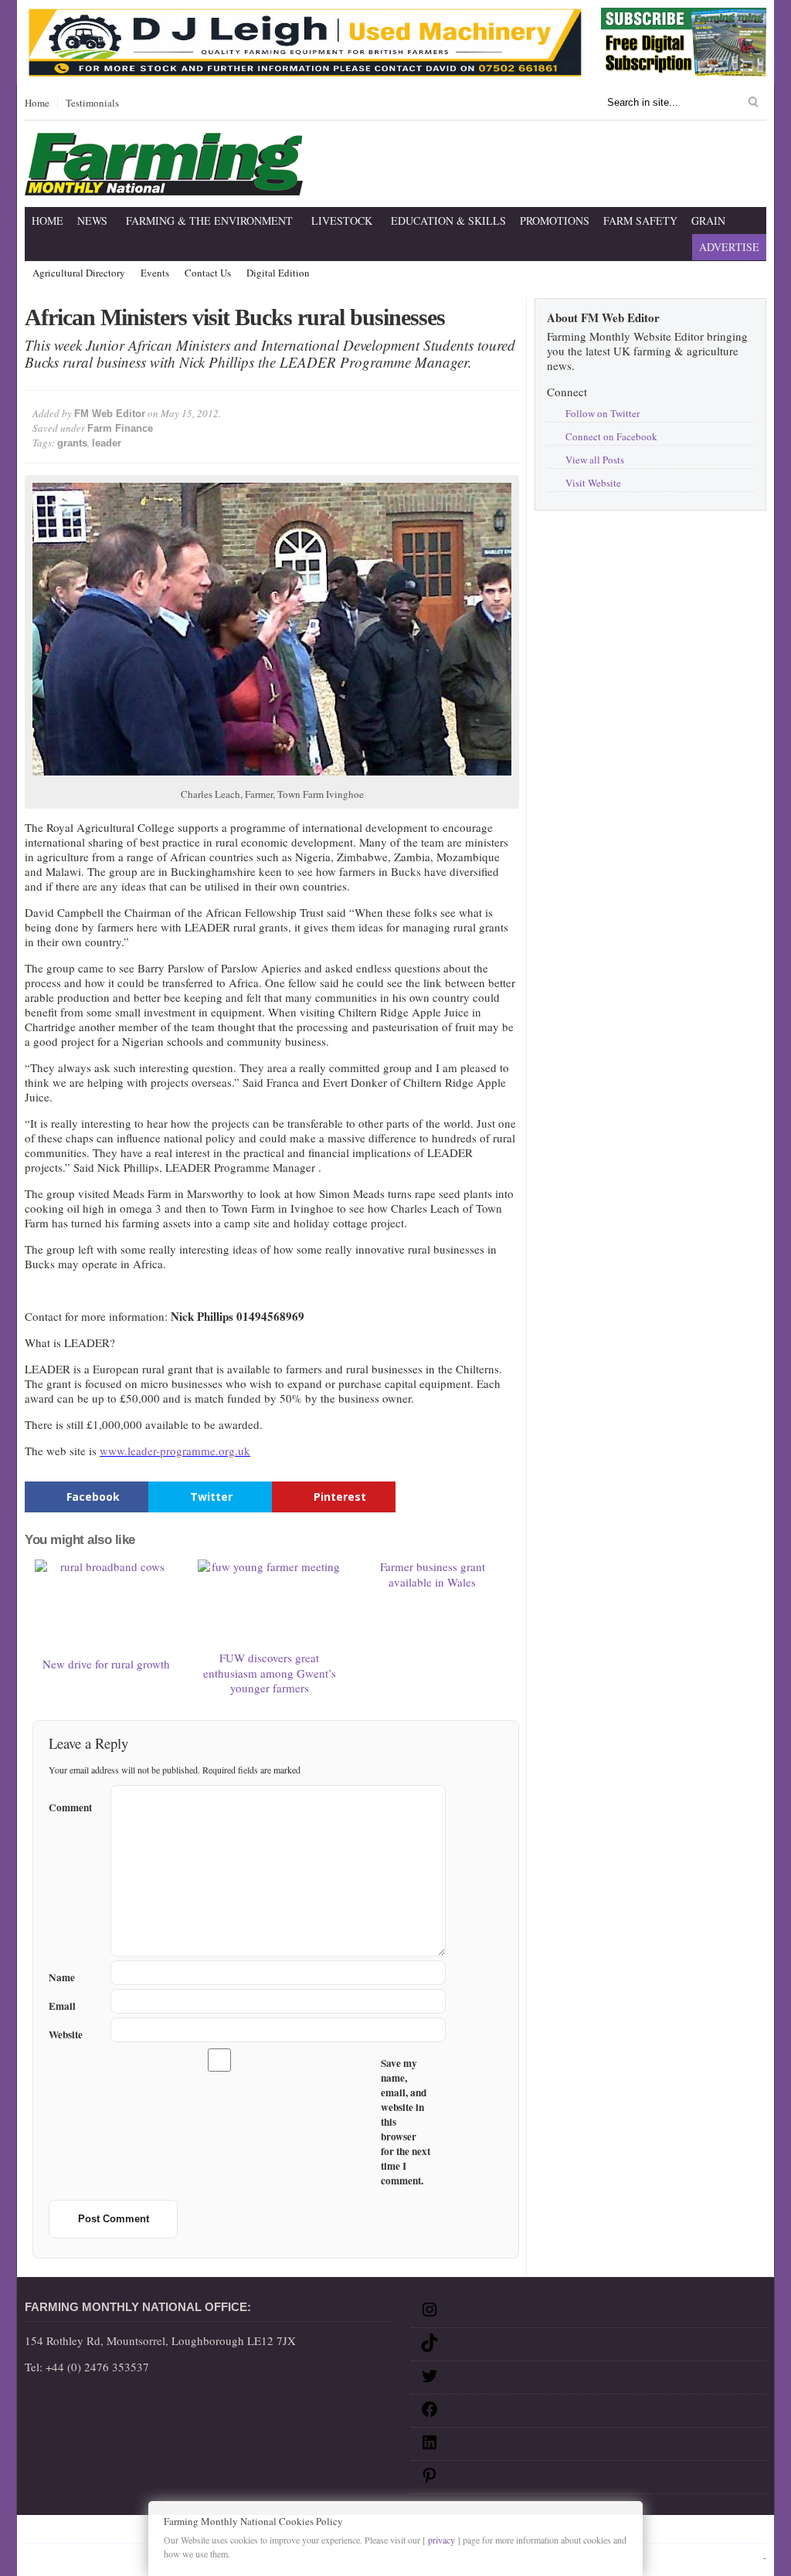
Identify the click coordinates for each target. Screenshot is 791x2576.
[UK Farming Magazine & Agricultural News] (164, 186)
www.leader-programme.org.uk (175, 1451)
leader (107, 443)
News (92, 221)
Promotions (555, 221)
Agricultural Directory (79, 273)
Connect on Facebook (611, 436)
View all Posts (595, 460)
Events (155, 273)
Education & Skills (448, 221)
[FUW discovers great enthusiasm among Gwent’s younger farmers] (270, 1602)
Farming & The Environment (209, 221)
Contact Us (208, 273)
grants (72, 443)
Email (62, 2006)
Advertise (729, 247)
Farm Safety (640, 221)
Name (62, 1978)
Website (66, 2035)
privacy (441, 2540)
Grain (708, 221)
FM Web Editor (110, 414)
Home (37, 104)
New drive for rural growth (106, 1664)
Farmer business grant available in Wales (433, 1574)
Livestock (342, 221)
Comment (70, 1805)
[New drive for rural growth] (107, 1605)
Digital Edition (278, 273)
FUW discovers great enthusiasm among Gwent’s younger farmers (270, 1673)
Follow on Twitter (603, 413)
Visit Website (593, 483)
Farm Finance (120, 428)
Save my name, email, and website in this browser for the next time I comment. (406, 2122)
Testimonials (92, 104)
